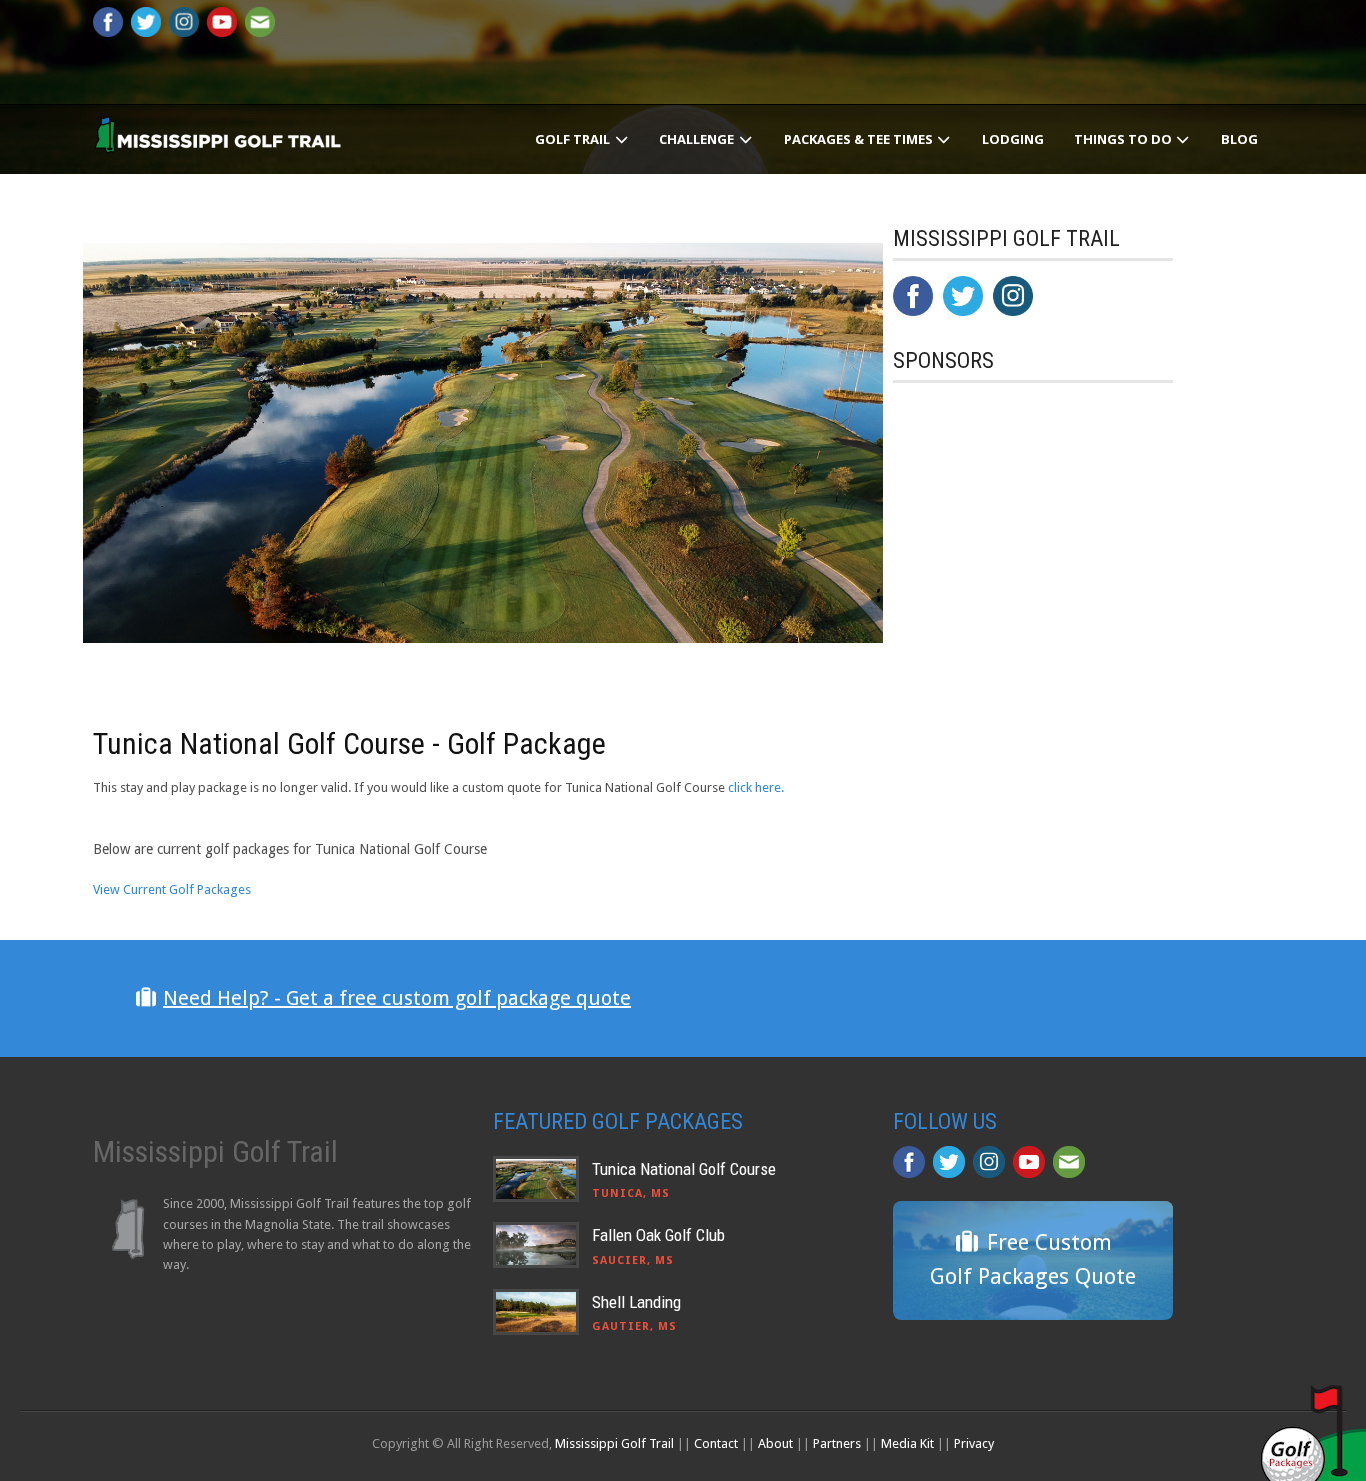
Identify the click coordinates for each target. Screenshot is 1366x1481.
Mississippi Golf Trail (614, 1443)
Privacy (974, 1443)
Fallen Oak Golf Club (658, 1235)
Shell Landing (636, 1302)
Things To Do (1124, 139)
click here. (756, 787)
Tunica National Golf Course (684, 1169)
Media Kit (907, 1443)
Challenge (698, 139)
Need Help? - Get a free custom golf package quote (397, 998)
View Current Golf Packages (172, 889)
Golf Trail (574, 139)
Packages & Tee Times (860, 139)
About (775, 1443)
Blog (1239, 139)
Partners (837, 1443)
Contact (716, 1443)
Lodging (1013, 139)
